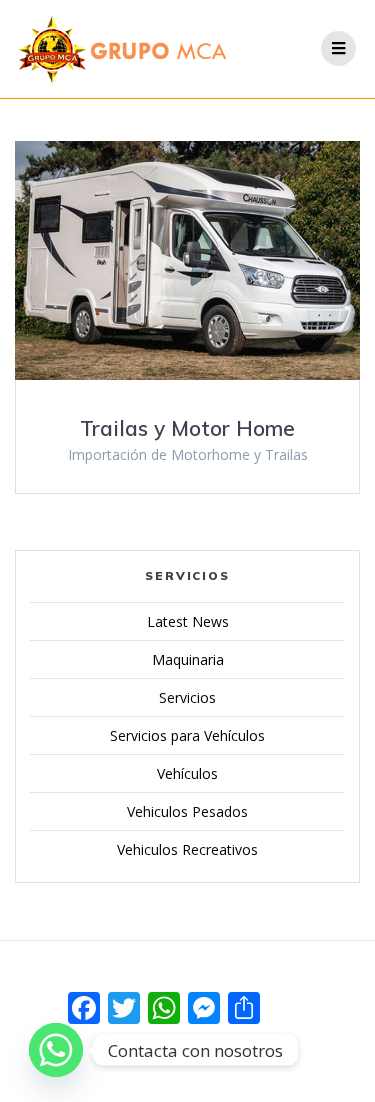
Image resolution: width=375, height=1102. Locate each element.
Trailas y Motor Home (187, 428)
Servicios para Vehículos (187, 735)
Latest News (188, 621)
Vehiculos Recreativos (187, 849)
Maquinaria (188, 659)
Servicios (187, 697)
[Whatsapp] (56, 1050)
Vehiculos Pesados (187, 811)
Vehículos (187, 773)
